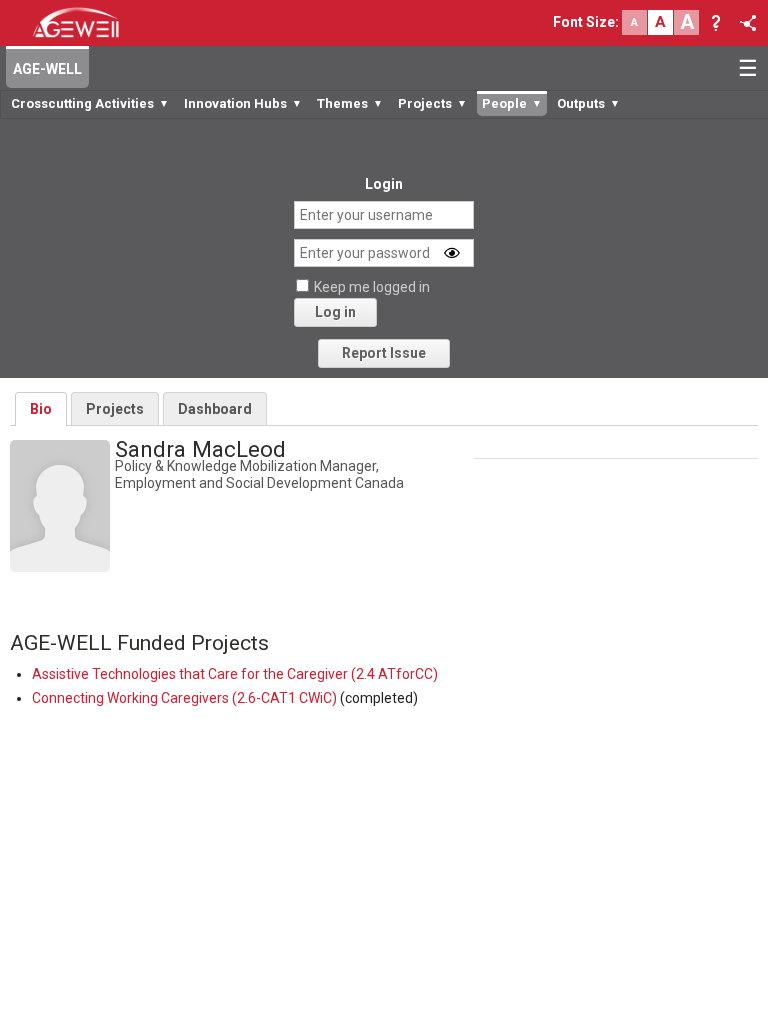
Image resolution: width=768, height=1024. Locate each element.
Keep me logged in (372, 287)
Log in (335, 312)
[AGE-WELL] (75, 21)
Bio (41, 409)
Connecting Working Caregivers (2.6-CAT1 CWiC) (184, 698)
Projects (115, 409)
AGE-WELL (47, 69)
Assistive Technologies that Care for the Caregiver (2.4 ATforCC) (235, 674)
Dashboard (215, 409)
